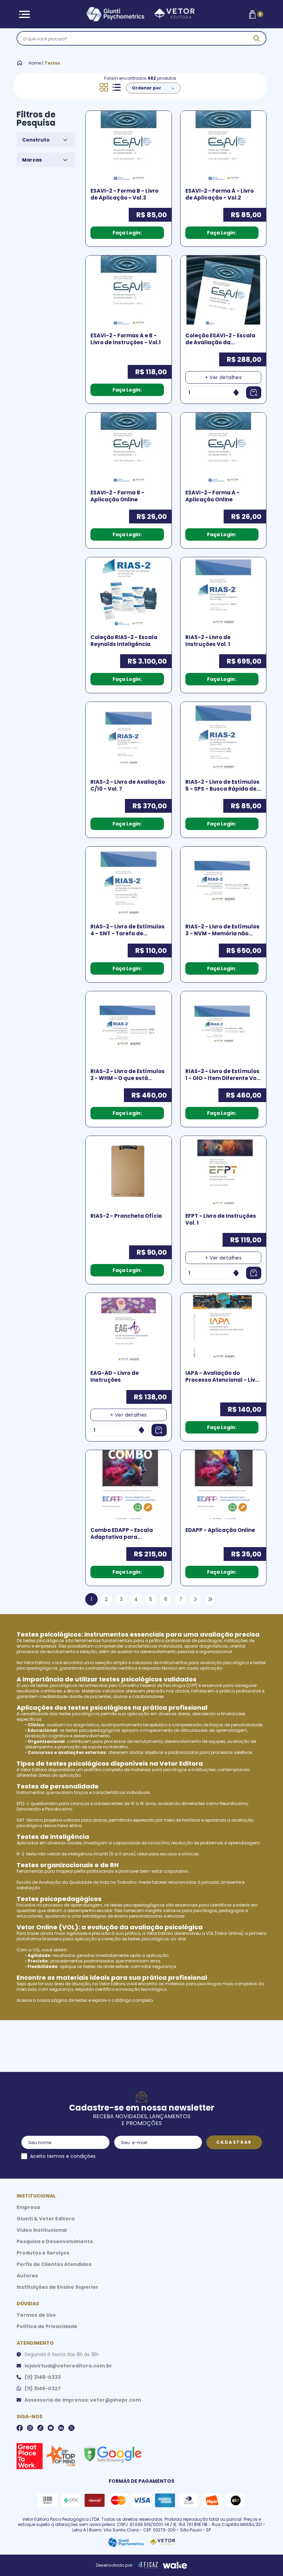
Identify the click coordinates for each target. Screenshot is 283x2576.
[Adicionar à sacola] (254, 393)
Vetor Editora (37, 1663)
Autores (27, 2276)
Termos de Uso (36, 2315)
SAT (21, 1820)
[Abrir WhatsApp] (266, 2559)
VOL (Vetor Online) (225, 1933)
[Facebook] (20, 2428)
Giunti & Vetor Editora (46, 2219)
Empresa (28, 2207)
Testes (52, 63)
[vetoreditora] (140, 14)
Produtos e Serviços (43, 2253)
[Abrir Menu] (24, 14)
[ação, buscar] (256, 38)
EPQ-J (23, 1803)
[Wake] (175, 2565)
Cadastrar (234, 2142)
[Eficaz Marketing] (148, 2565)
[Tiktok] (40, 2428)
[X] (71, 2428)
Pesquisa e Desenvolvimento (55, 2241)
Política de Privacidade (47, 2326)
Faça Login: (127, 233)
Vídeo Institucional (42, 2230)
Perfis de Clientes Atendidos (54, 2264)
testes (81, 2000)
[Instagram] (30, 2428)
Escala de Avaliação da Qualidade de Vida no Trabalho (76, 1882)
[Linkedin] (61, 2428)
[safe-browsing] (113, 2454)
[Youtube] (51, 2428)
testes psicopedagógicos (93, 1730)
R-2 (20, 1854)
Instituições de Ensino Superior (57, 2287)
